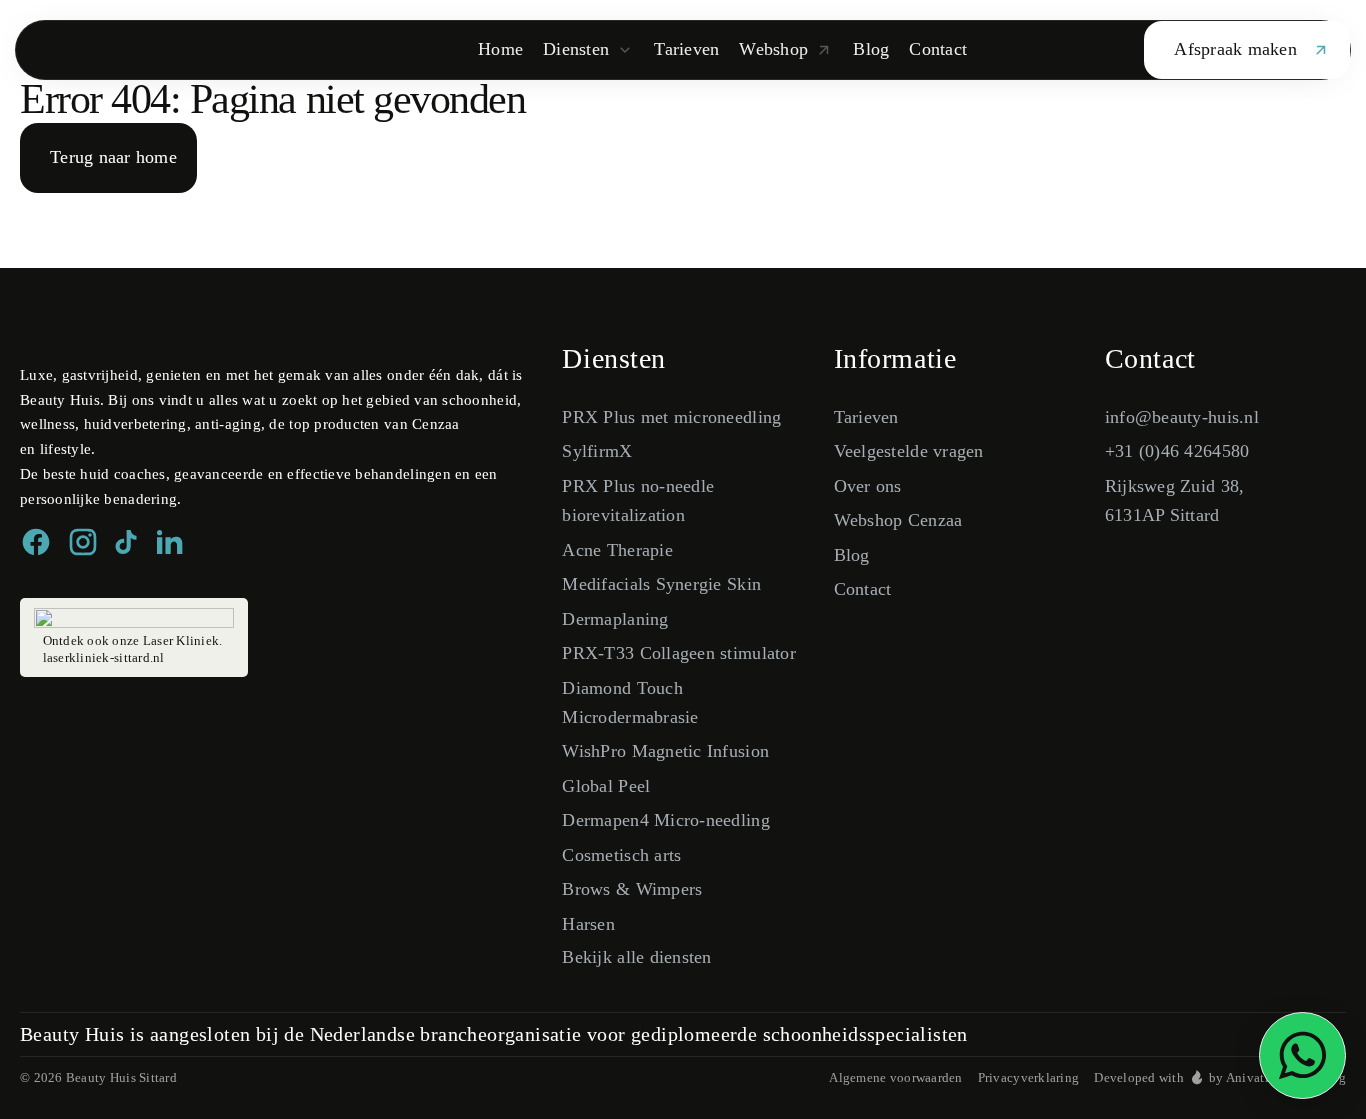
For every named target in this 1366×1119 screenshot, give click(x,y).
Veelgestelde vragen (909, 451)
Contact (863, 589)
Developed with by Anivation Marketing (1220, 1077)
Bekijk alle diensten (636, 957)
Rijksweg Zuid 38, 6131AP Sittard (1175, 500)
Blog (852, 555)
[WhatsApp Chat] (1302, 1055)
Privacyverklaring (1029, 1077)
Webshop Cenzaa (898, 520)
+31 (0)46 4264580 (1177, 451)
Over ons (868, 486)
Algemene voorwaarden (895, 1077)
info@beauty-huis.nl (1182, 417)
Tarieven (866, 417)
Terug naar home (113, 157)
